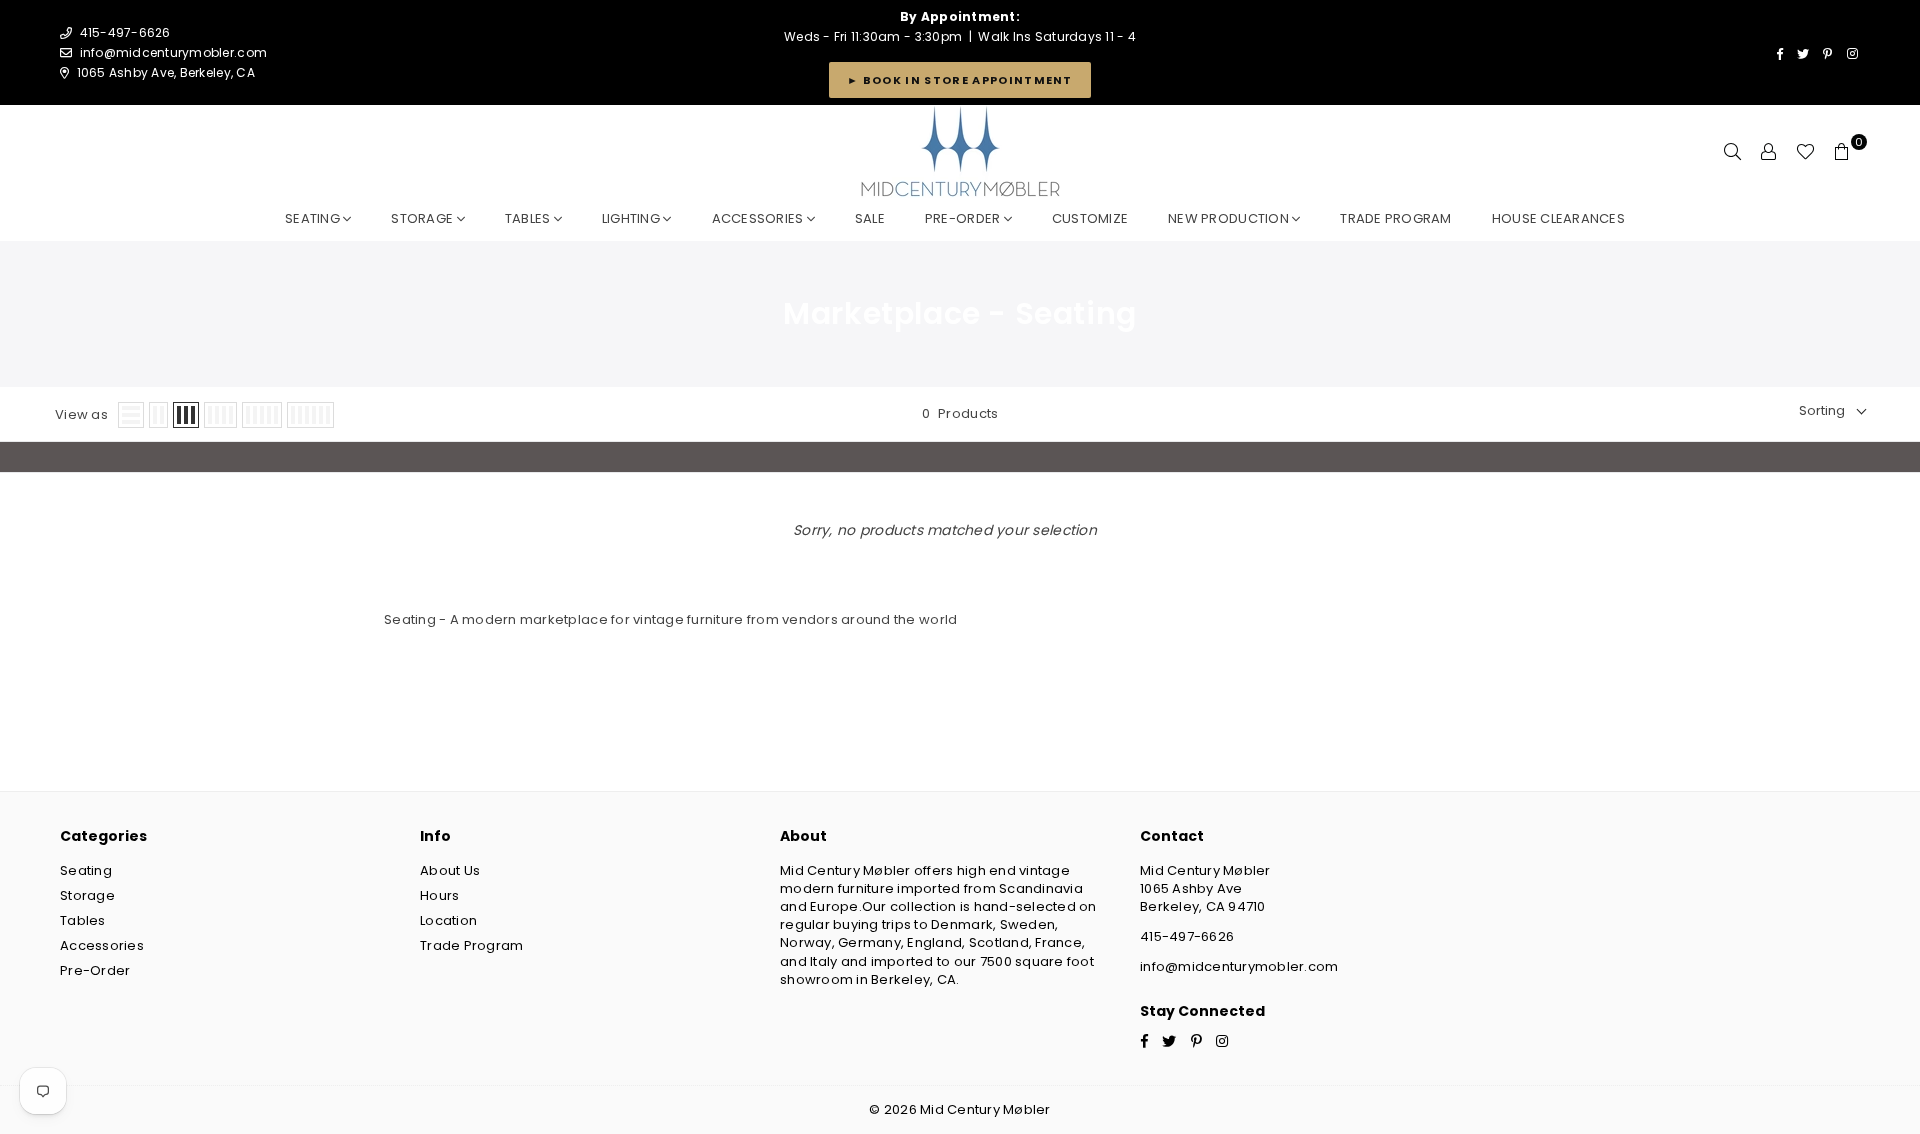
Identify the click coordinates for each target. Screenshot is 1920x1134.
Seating (314, 218)
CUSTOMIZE (1090, 218)
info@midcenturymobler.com (174, 52)
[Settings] (1769, 152)
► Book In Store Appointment (960, 80)
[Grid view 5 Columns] (262, 415)
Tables (529, 218)
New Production (1230, 218)
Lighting (632, 218)
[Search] (1733, 152)
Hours (439, 895)
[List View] (131, 415)
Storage (423, 218)
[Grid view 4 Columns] (220, 415)
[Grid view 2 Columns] (158, 415)
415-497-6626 (1187, 936)
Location (448, 920)
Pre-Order (95, 970)
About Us (450, 870)
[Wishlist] (1805, 152)
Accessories (759, 218)
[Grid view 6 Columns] (310, 415)
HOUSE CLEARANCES (1558, 218)
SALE (870, 218)
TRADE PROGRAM (1395, 218)
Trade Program (471, 945)
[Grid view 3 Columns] (186, 415)
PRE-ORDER (964, 218)
